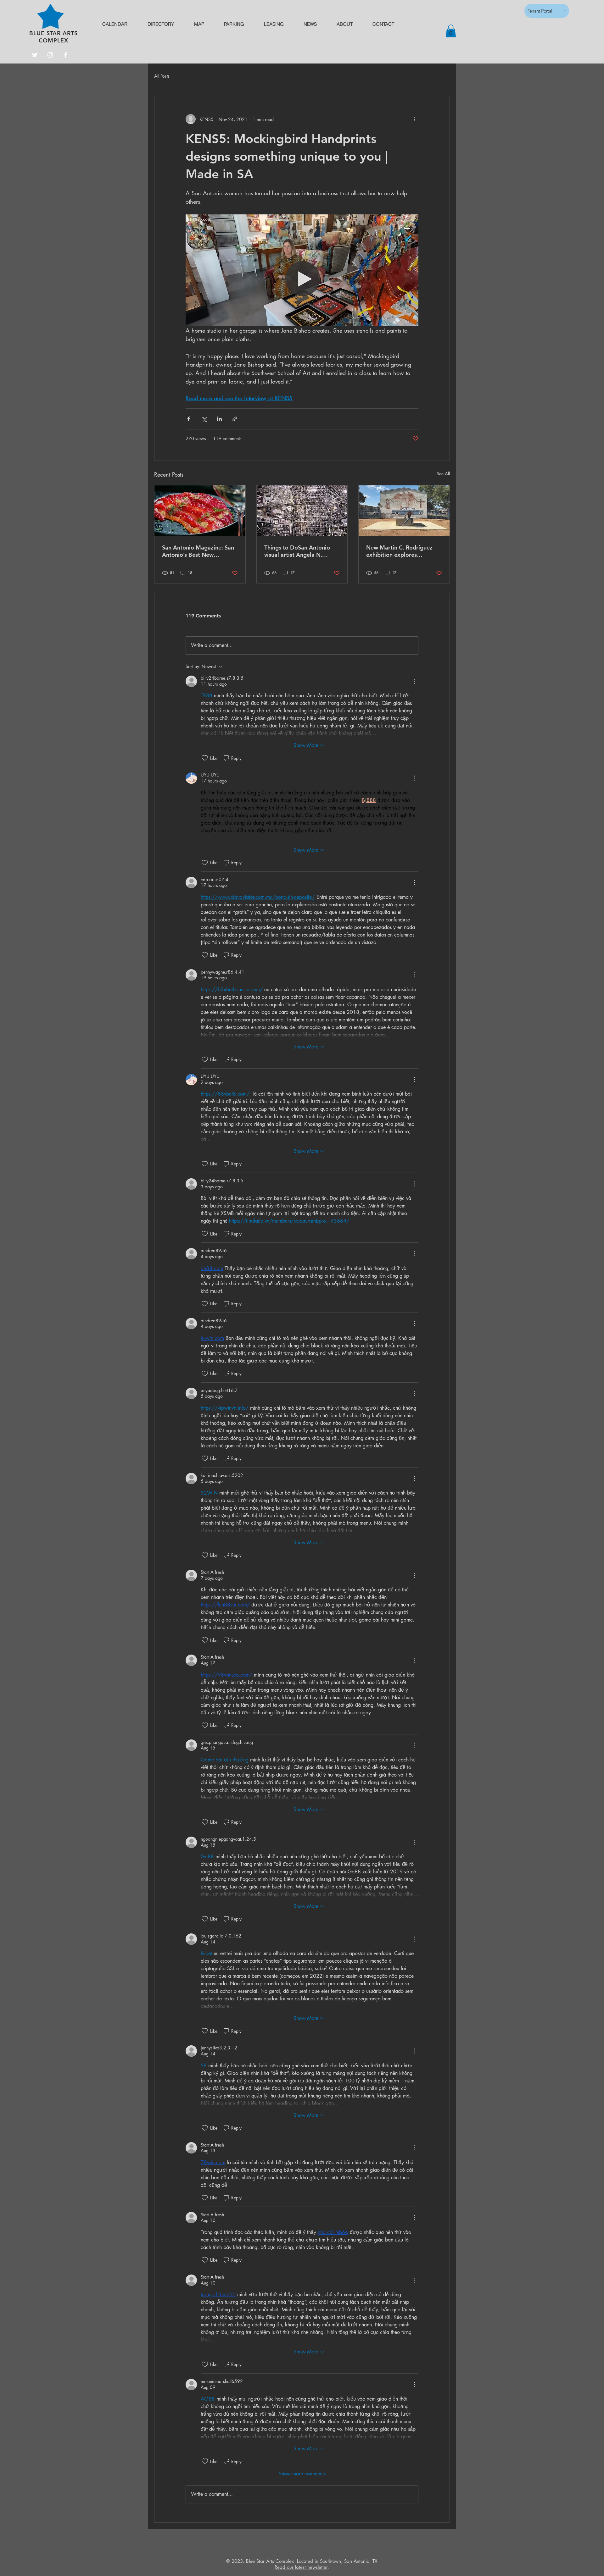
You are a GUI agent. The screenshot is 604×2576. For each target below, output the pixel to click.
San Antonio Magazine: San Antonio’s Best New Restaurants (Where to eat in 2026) (199, 551)
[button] (451, 31)
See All (443, 474)
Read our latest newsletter (301, 2567)
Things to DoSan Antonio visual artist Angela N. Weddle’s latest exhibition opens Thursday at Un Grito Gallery (300, 551)
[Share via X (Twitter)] (204, 419)
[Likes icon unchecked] (205, 758)
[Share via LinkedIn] (219, 419)
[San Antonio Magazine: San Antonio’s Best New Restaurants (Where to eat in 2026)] (200, 511)
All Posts (162, 76)
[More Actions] (415, 681)
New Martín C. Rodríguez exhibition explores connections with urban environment (399, 551)
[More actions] (415, 119)
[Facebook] (66, 55)
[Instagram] (50, 55)
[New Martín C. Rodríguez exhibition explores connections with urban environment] (404, 511)
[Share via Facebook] (189, 419)
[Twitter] (35, 55)
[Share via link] (235, 419)
